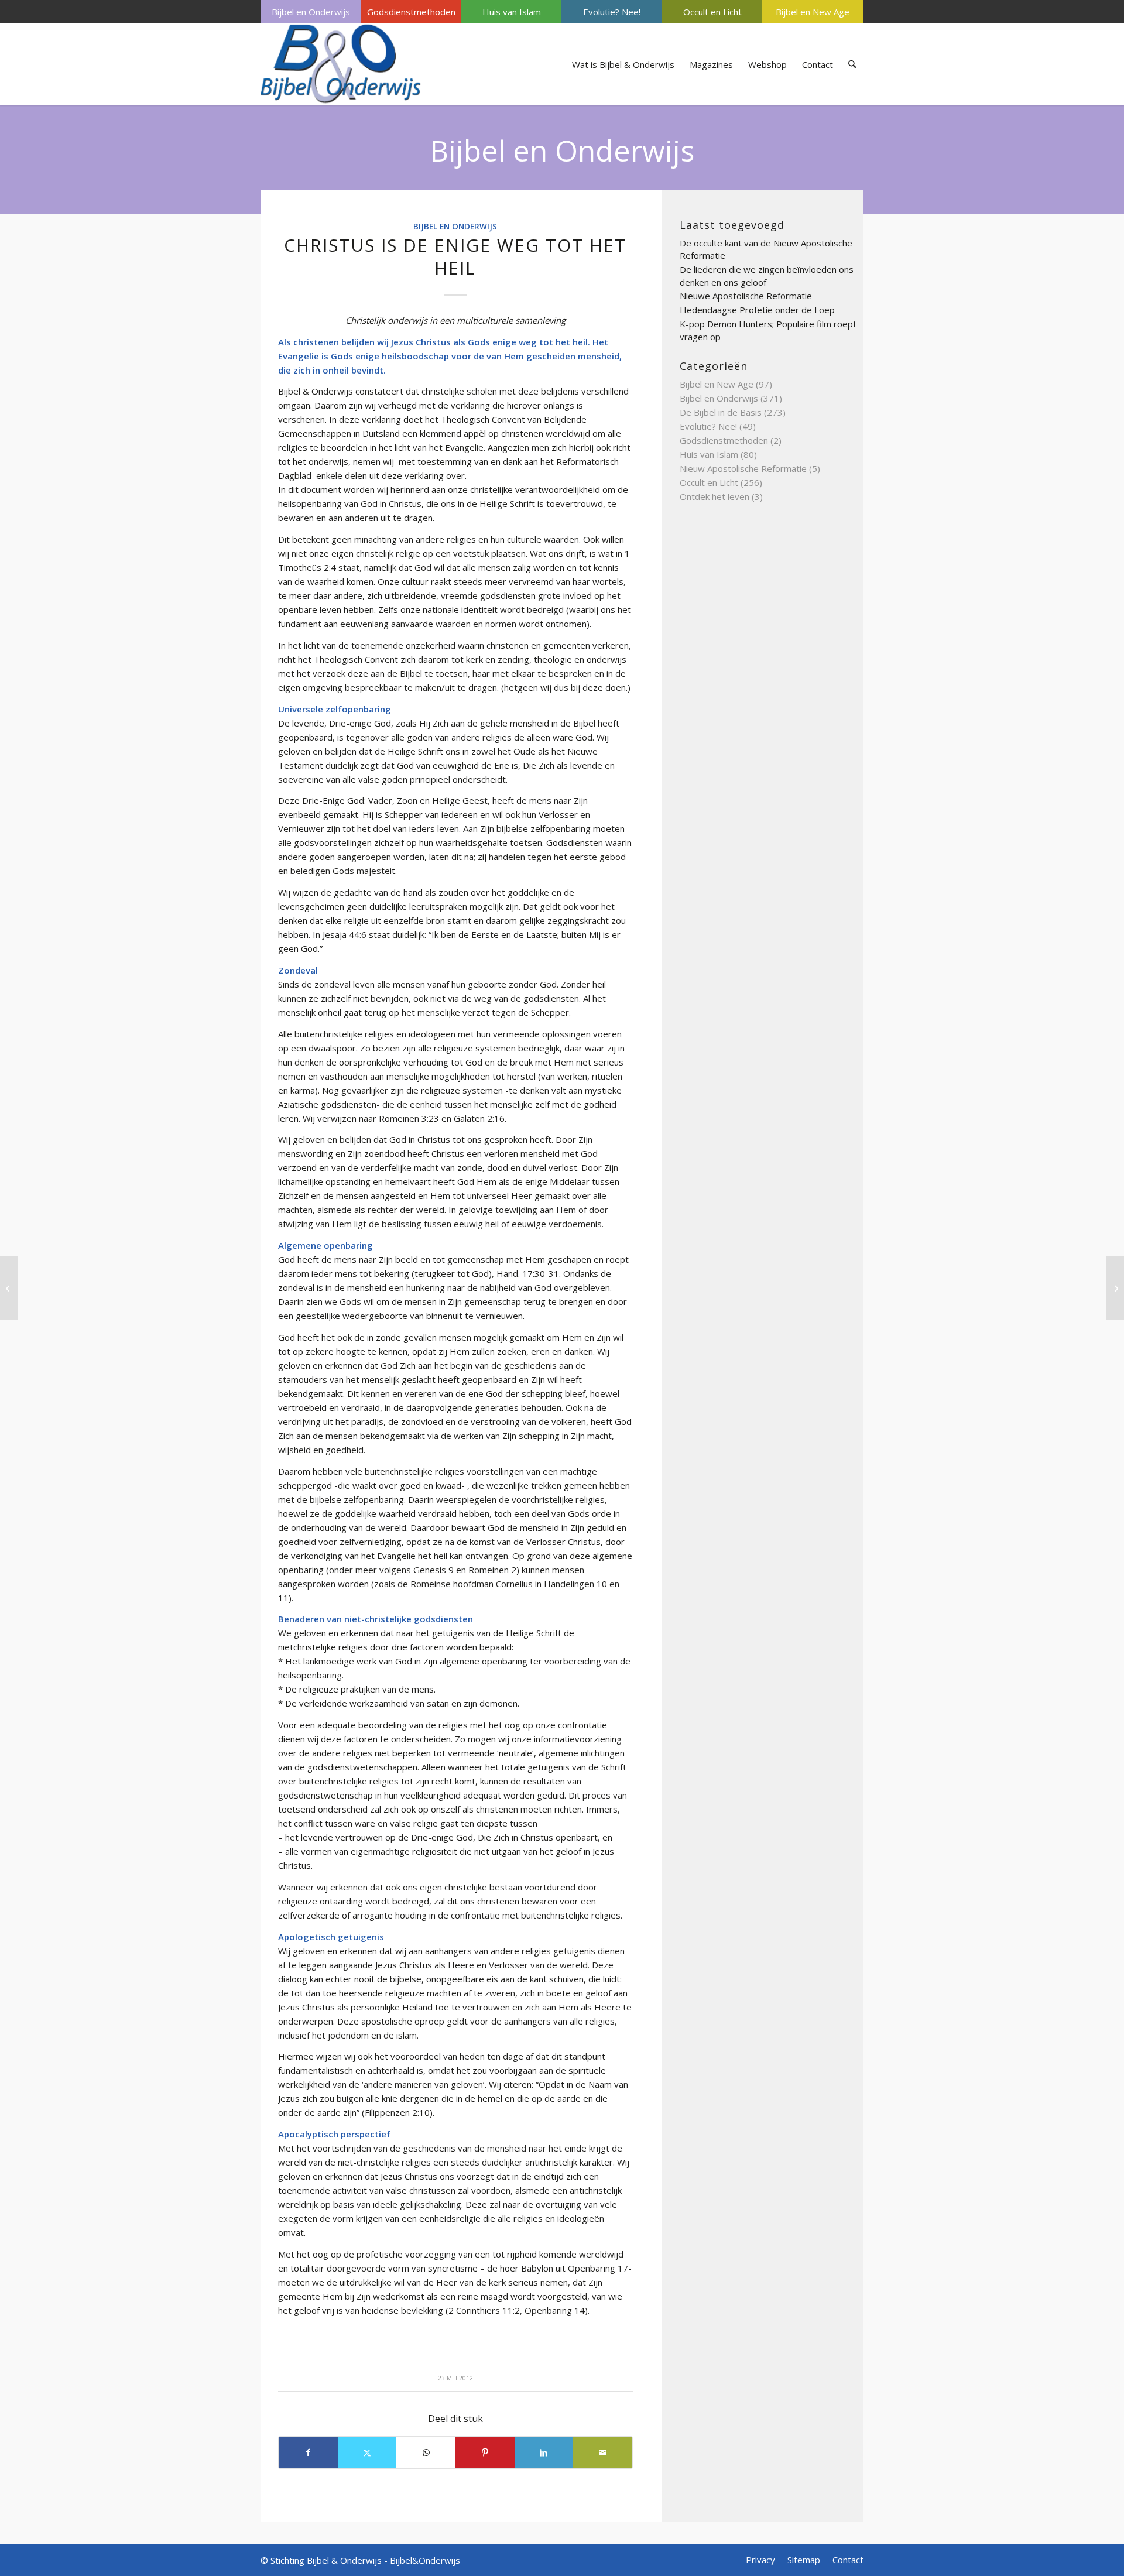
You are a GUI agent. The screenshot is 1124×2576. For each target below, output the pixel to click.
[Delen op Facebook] (308, 2452)
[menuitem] (311, 12)
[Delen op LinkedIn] (544, 2452)
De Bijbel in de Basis (721, 412)
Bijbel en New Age (813, 12)
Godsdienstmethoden (411, 12)
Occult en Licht (712, 12)
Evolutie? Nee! (612, 12)
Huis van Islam (512, 12)
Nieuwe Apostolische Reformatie (746, 296)
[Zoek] (852, 64)
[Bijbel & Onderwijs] (341, 64)
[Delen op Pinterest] (485, 2452)
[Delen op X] (367, 2452)
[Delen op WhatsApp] (426, 2452)
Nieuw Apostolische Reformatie (743, 468)
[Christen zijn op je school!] (9, 1288)
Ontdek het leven (715, 496)
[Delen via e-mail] (603, 2452)
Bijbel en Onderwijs (311, 12)
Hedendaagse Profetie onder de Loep (757, 310)
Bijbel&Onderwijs (425, 2560)
